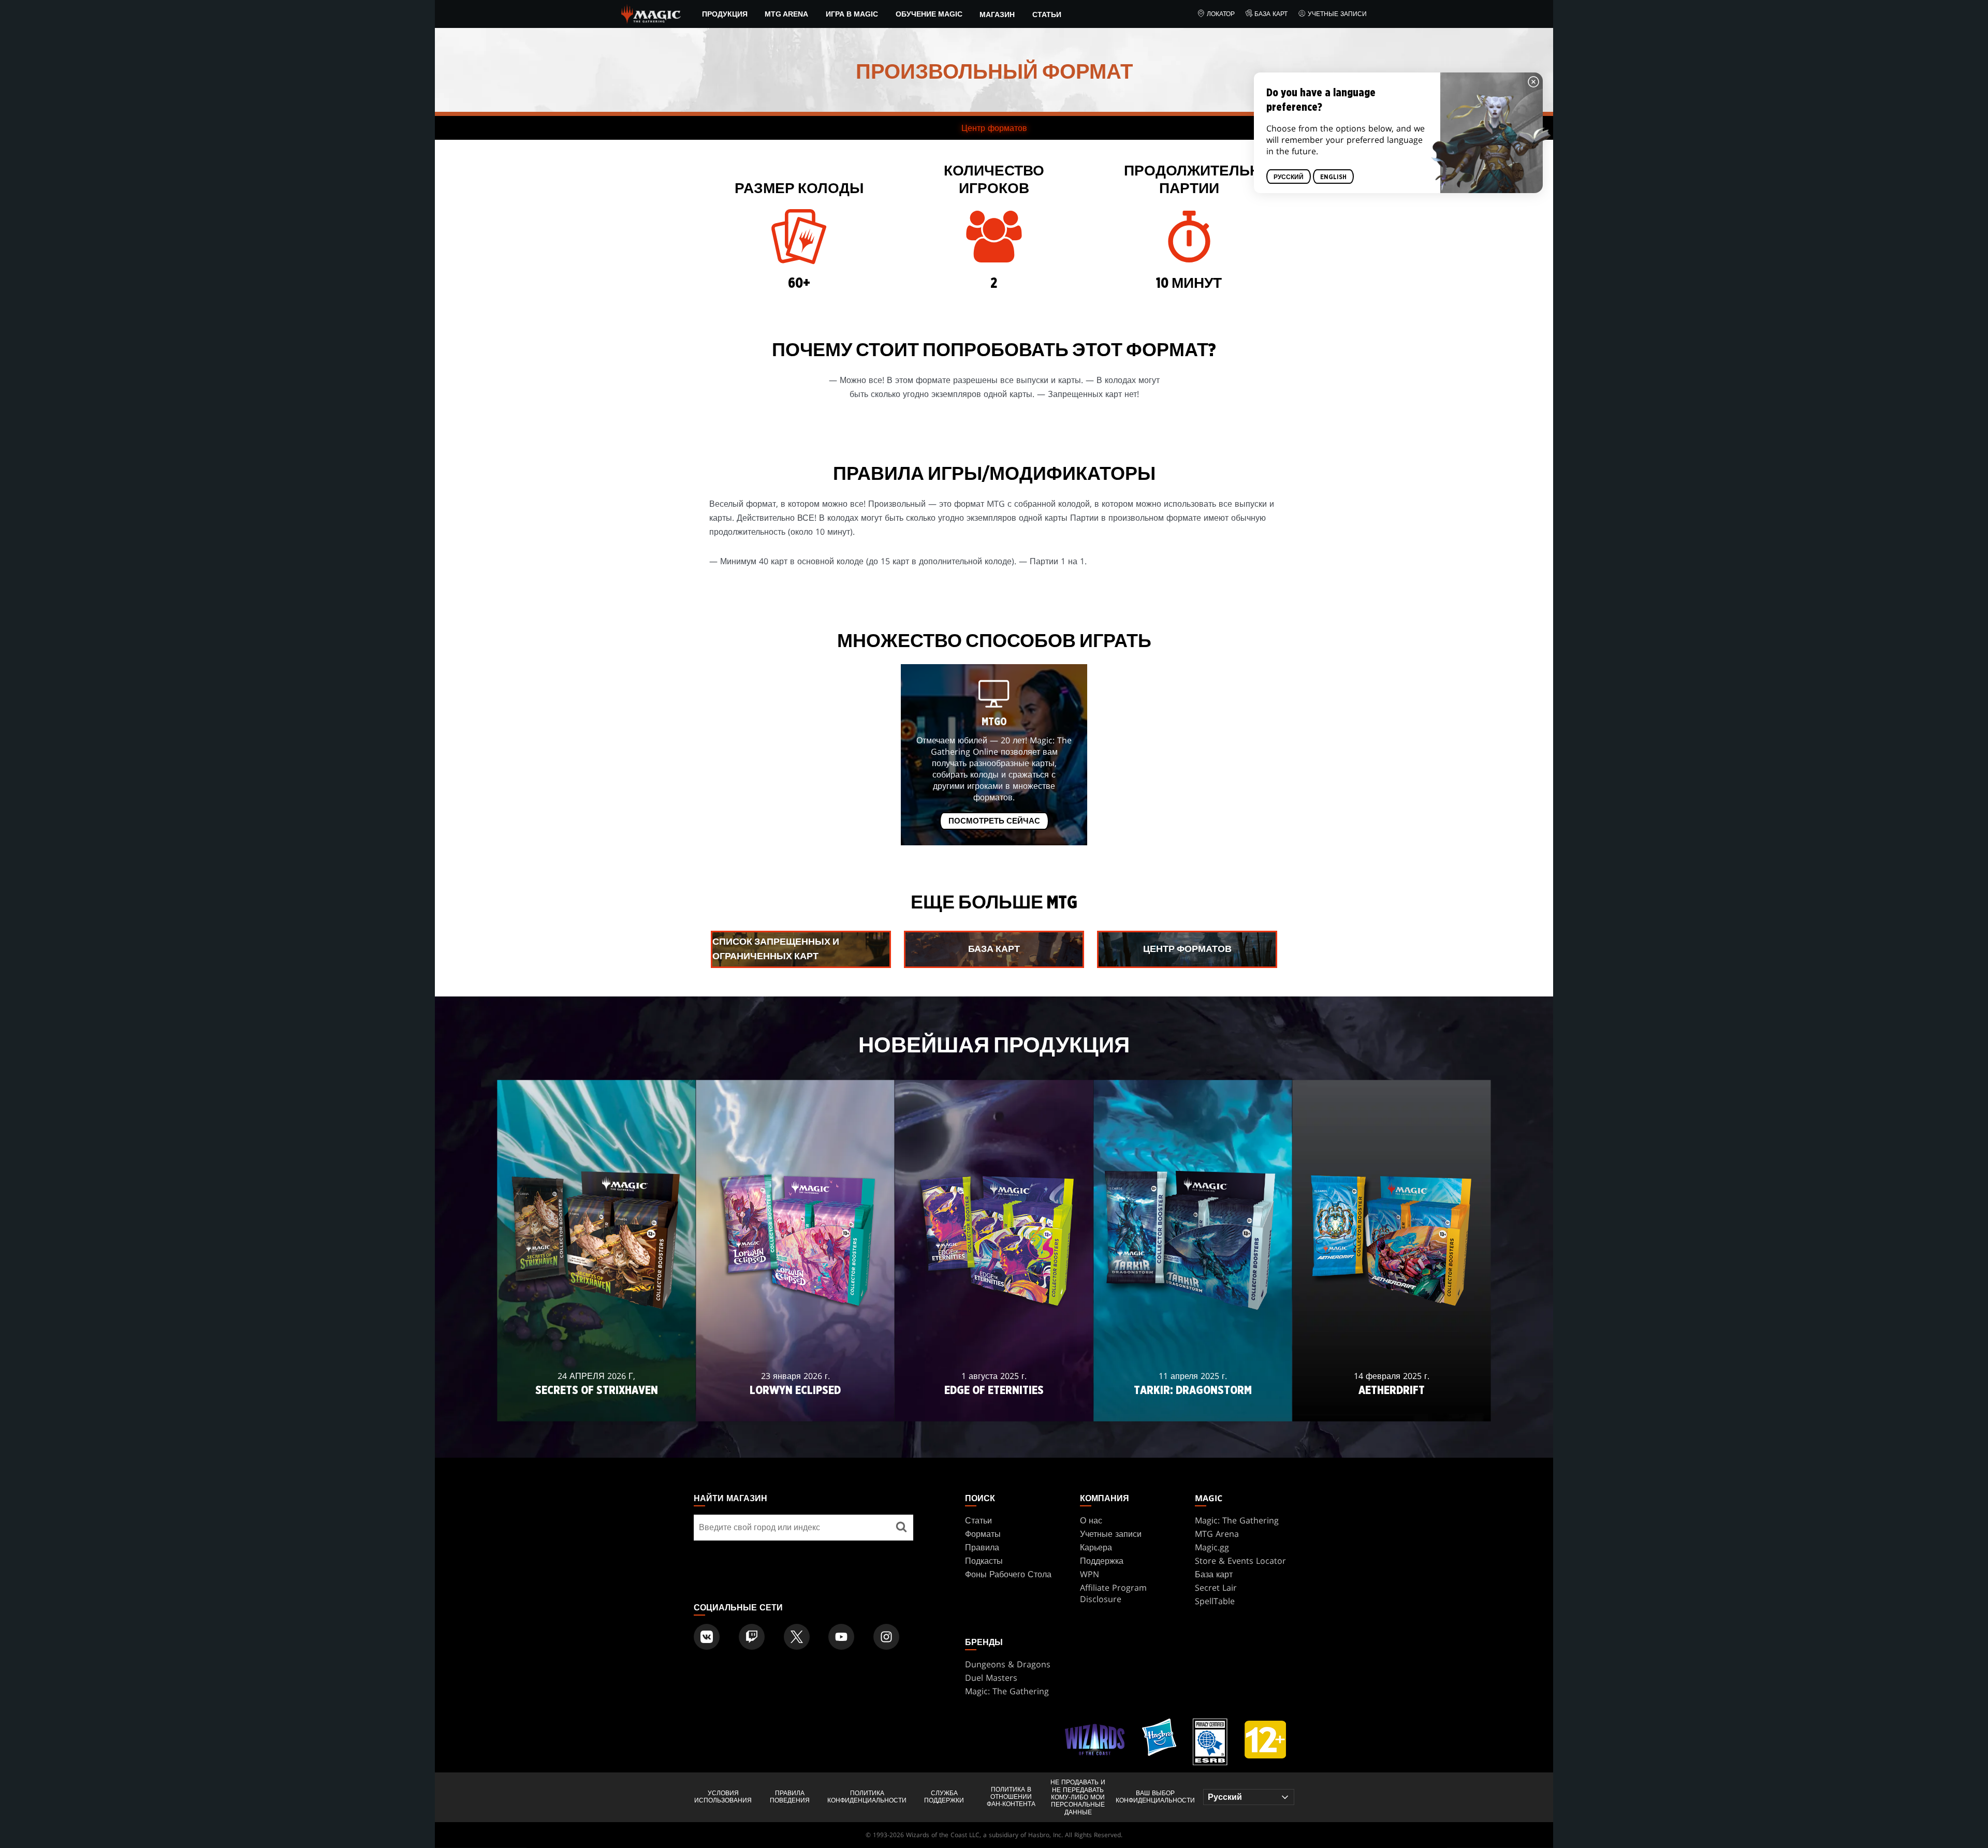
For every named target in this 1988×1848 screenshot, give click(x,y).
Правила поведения (790, 1797)
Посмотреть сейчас (994, 821)
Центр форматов (994, 128)
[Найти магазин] (901, 1528)
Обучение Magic (929, 14)
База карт (1271, 14)
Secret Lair (1216, 1588)
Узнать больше (597, 1407)
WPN (1090, 1574)
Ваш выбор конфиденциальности (1155, 1797)
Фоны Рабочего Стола (1008, 1574)
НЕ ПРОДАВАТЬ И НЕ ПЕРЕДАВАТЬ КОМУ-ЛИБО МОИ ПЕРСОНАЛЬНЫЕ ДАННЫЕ (1078, 1797)
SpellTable (1215, 1601)
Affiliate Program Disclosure (1113, 1593)
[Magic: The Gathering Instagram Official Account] (886, 1637)
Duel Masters (991, 1678)
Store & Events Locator (1240, 1561)
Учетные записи (1337, 14)
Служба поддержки (944, 1797)
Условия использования (723, 1797)
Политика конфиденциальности (867, 1797)
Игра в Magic (852, 14)
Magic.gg (1212, 1547)
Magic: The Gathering (1237, 1520)
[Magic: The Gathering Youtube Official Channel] (841, 1637)
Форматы (983, 1534)
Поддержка (1102, 1561)
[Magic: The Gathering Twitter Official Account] (797, 1637)
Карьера (1096, 1547)
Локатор (1221, 14)
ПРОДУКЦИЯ (725, 14)
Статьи (1047, 14)
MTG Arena (786, 14)
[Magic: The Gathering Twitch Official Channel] (752, 1637)
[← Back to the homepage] (651, 13)
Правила (982, 1547)
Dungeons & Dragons (1008, 1664)
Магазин (997, 14)
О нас (1091, 1520)
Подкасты (984, 1561)
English (1333, 177)
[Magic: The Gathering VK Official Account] (707, 1637)
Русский (1289, 177)
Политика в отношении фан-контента (1011, 1797)
